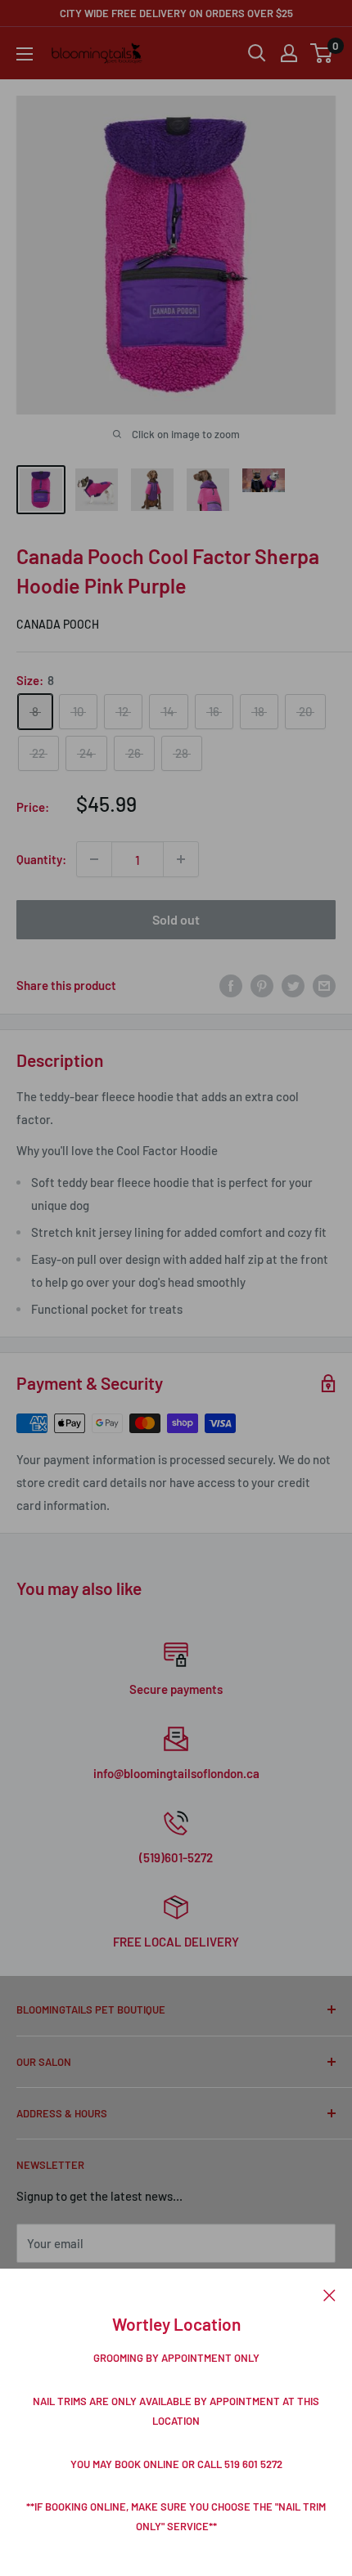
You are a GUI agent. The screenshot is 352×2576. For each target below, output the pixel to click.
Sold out (176, 919)
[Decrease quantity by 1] (94, 859)
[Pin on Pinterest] (262, 984)
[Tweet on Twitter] (293, 984)
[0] (322, 53)
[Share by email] (324, 984)
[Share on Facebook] (231, 984)
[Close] (329, 2293)
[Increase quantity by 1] (181, 859)
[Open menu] (25, 54)
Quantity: (41, 859)
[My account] (289, 53)
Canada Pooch (58, 624)
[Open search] (257, 53)
